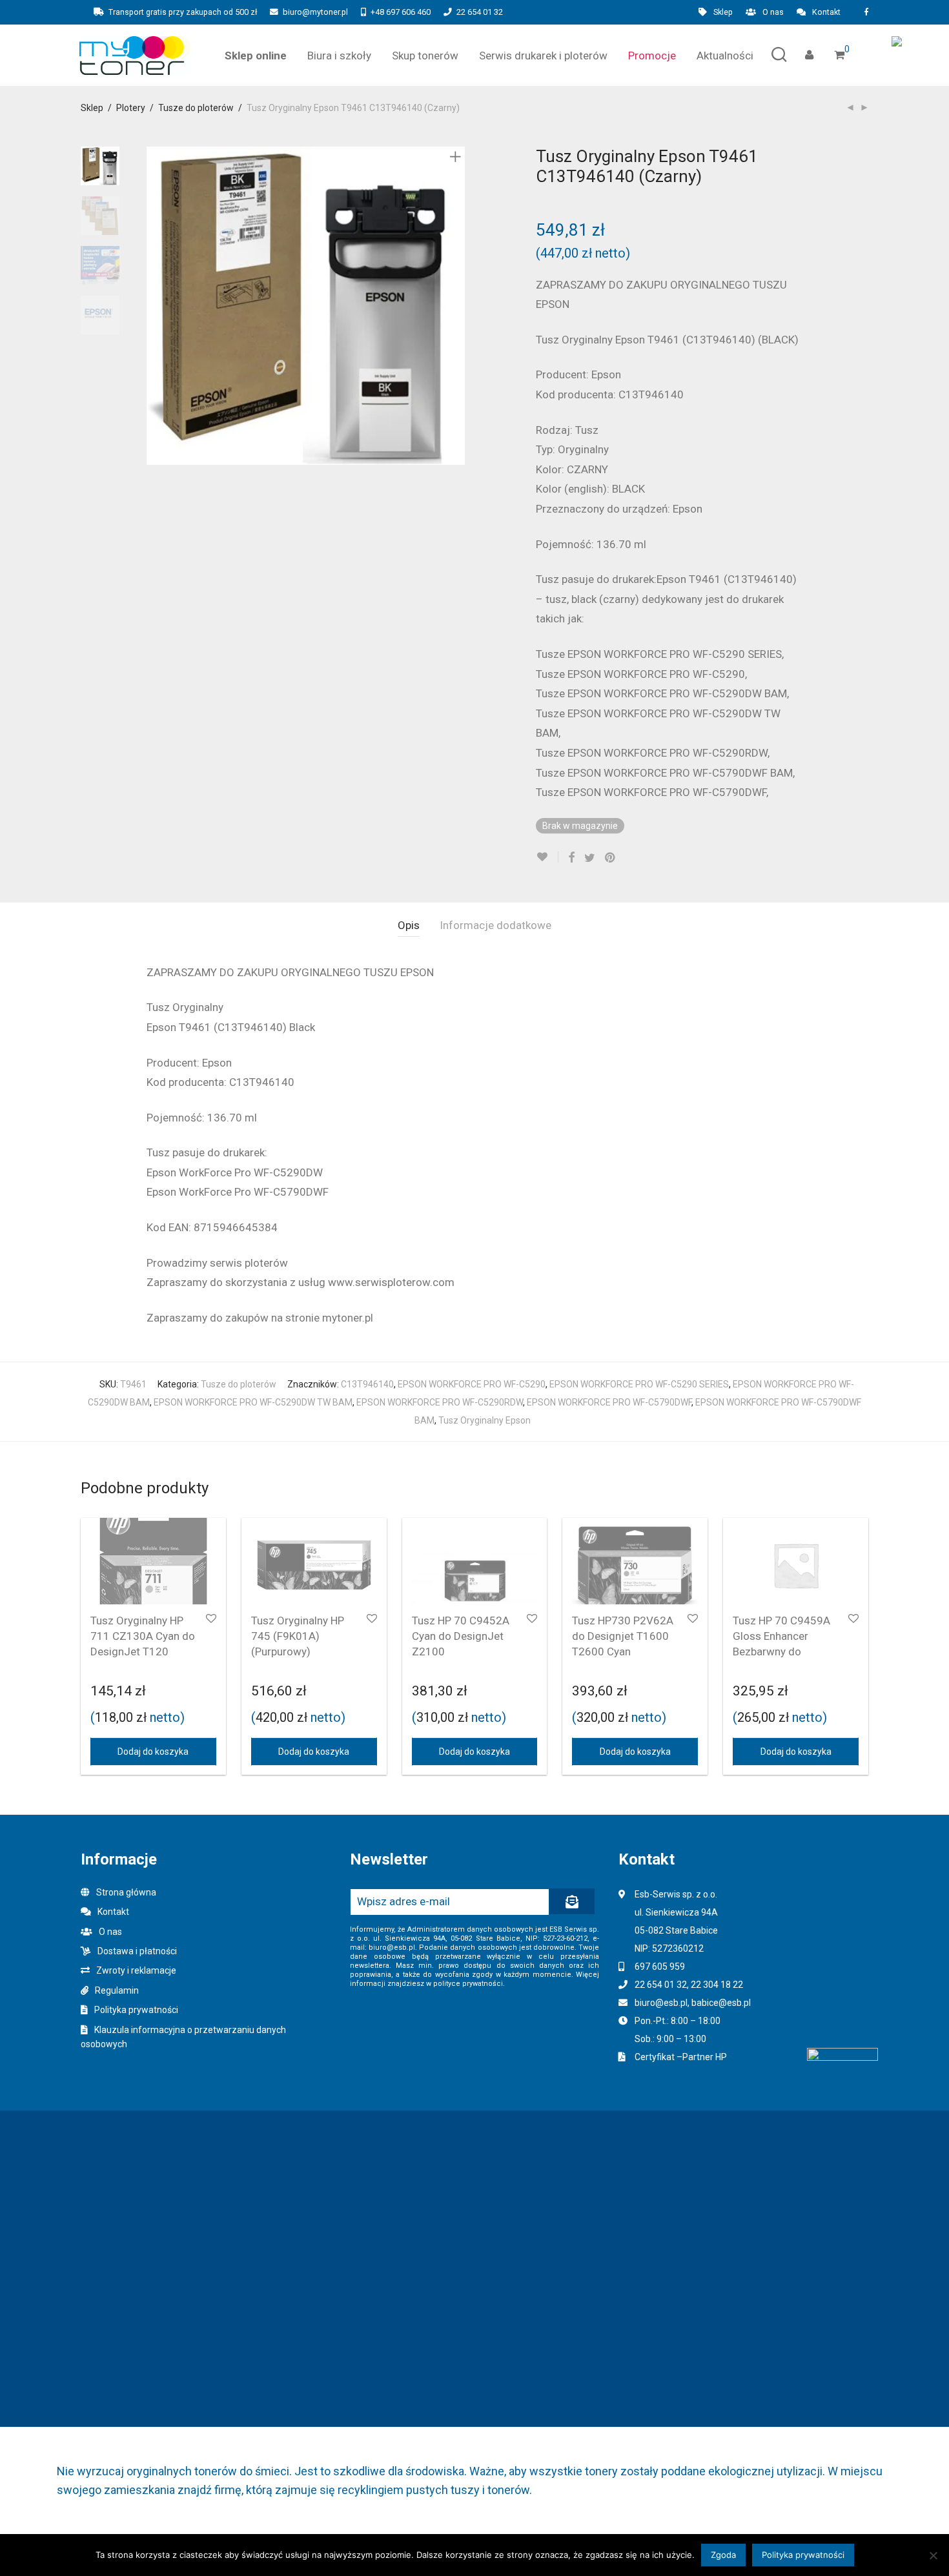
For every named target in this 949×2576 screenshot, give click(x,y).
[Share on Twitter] (590, 858)
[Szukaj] (779, 55)
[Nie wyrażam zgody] (933, 2555)
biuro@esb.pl (661, 2003)
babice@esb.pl (721, 2003)
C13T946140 (367, 1384)
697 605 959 (660, 1967)
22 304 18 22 (717, 1985)
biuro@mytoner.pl (315, 12)
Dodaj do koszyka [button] (153, 1752)
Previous (154, 306)
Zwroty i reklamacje (136, 1970)
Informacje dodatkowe (495, 925)
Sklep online (256, 56)
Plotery (131, 108)
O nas (773, 13)
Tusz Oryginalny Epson (485, 1420)
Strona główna (126, 1892)
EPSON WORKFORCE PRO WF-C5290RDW (440, 1402)
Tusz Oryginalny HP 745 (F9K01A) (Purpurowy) (298, 1636)
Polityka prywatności (136, 2010)
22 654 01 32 (480, 12)
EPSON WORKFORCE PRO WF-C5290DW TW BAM (253, 1402)
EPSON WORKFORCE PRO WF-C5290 (472, 1384)
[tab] (409, 925)
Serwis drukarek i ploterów (543, 56)
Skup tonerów (425, 56)
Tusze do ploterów (196, 108)
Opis (409, 925)
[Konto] (809, 55)
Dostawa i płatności (137, 1951)
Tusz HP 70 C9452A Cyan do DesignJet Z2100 (461, 1636)
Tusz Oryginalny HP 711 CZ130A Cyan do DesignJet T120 (143, 1636)
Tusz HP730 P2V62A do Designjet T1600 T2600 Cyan (623, 1636)
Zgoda (723, 2555)
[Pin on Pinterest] (611, 858)
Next (458, 306)
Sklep (723, 13)
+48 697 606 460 (401, 12)
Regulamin (117, 1990)
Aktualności (725, 56)
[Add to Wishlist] (547, 857)
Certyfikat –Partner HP (681, 2057)
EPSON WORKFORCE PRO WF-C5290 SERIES (639, 1384)
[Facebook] (866, 12)
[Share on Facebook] (571, 858)
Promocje (652, 56)
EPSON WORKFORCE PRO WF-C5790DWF (609, 1402)
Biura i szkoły (339, 56)
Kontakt (826, 13)
